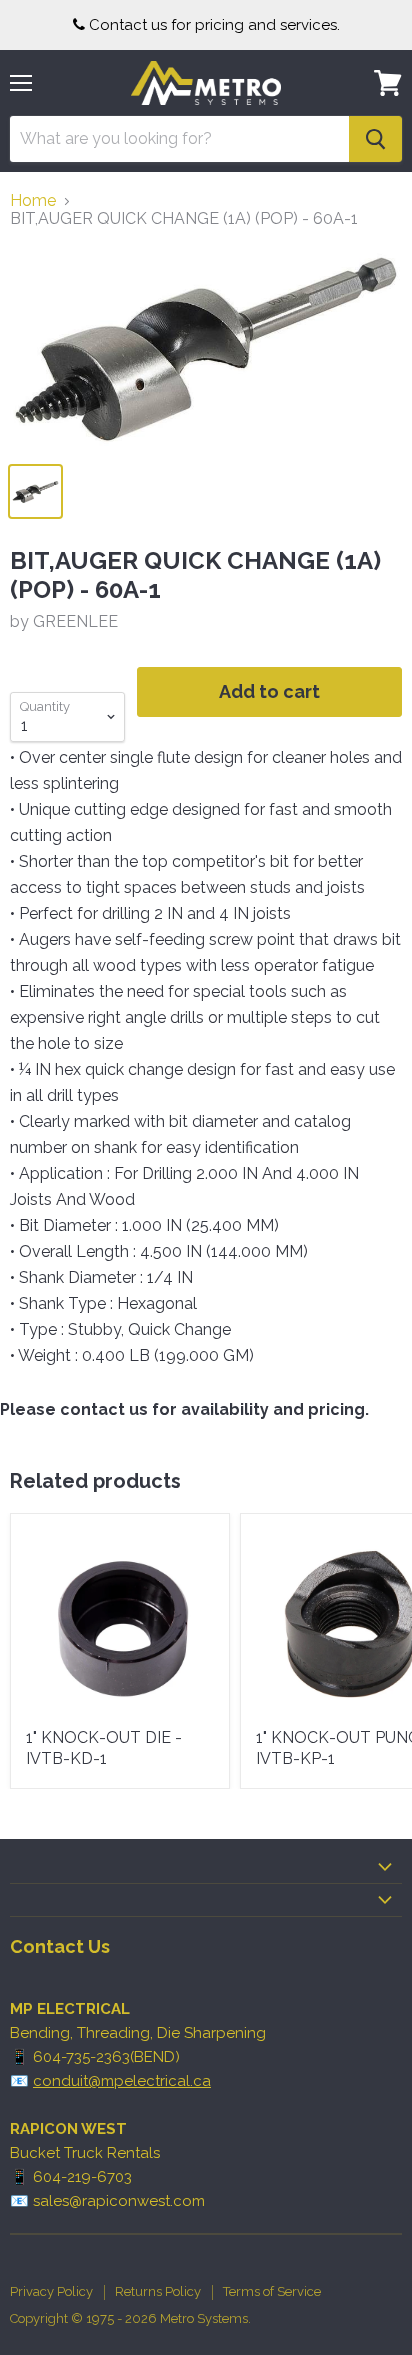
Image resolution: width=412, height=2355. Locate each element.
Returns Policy (158, 2291)
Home (33, 201)
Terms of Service (272, 2291)
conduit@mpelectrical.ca (122, 2081)
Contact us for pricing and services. (214, 25)
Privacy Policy (51, 2291)
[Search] (375, 139)
